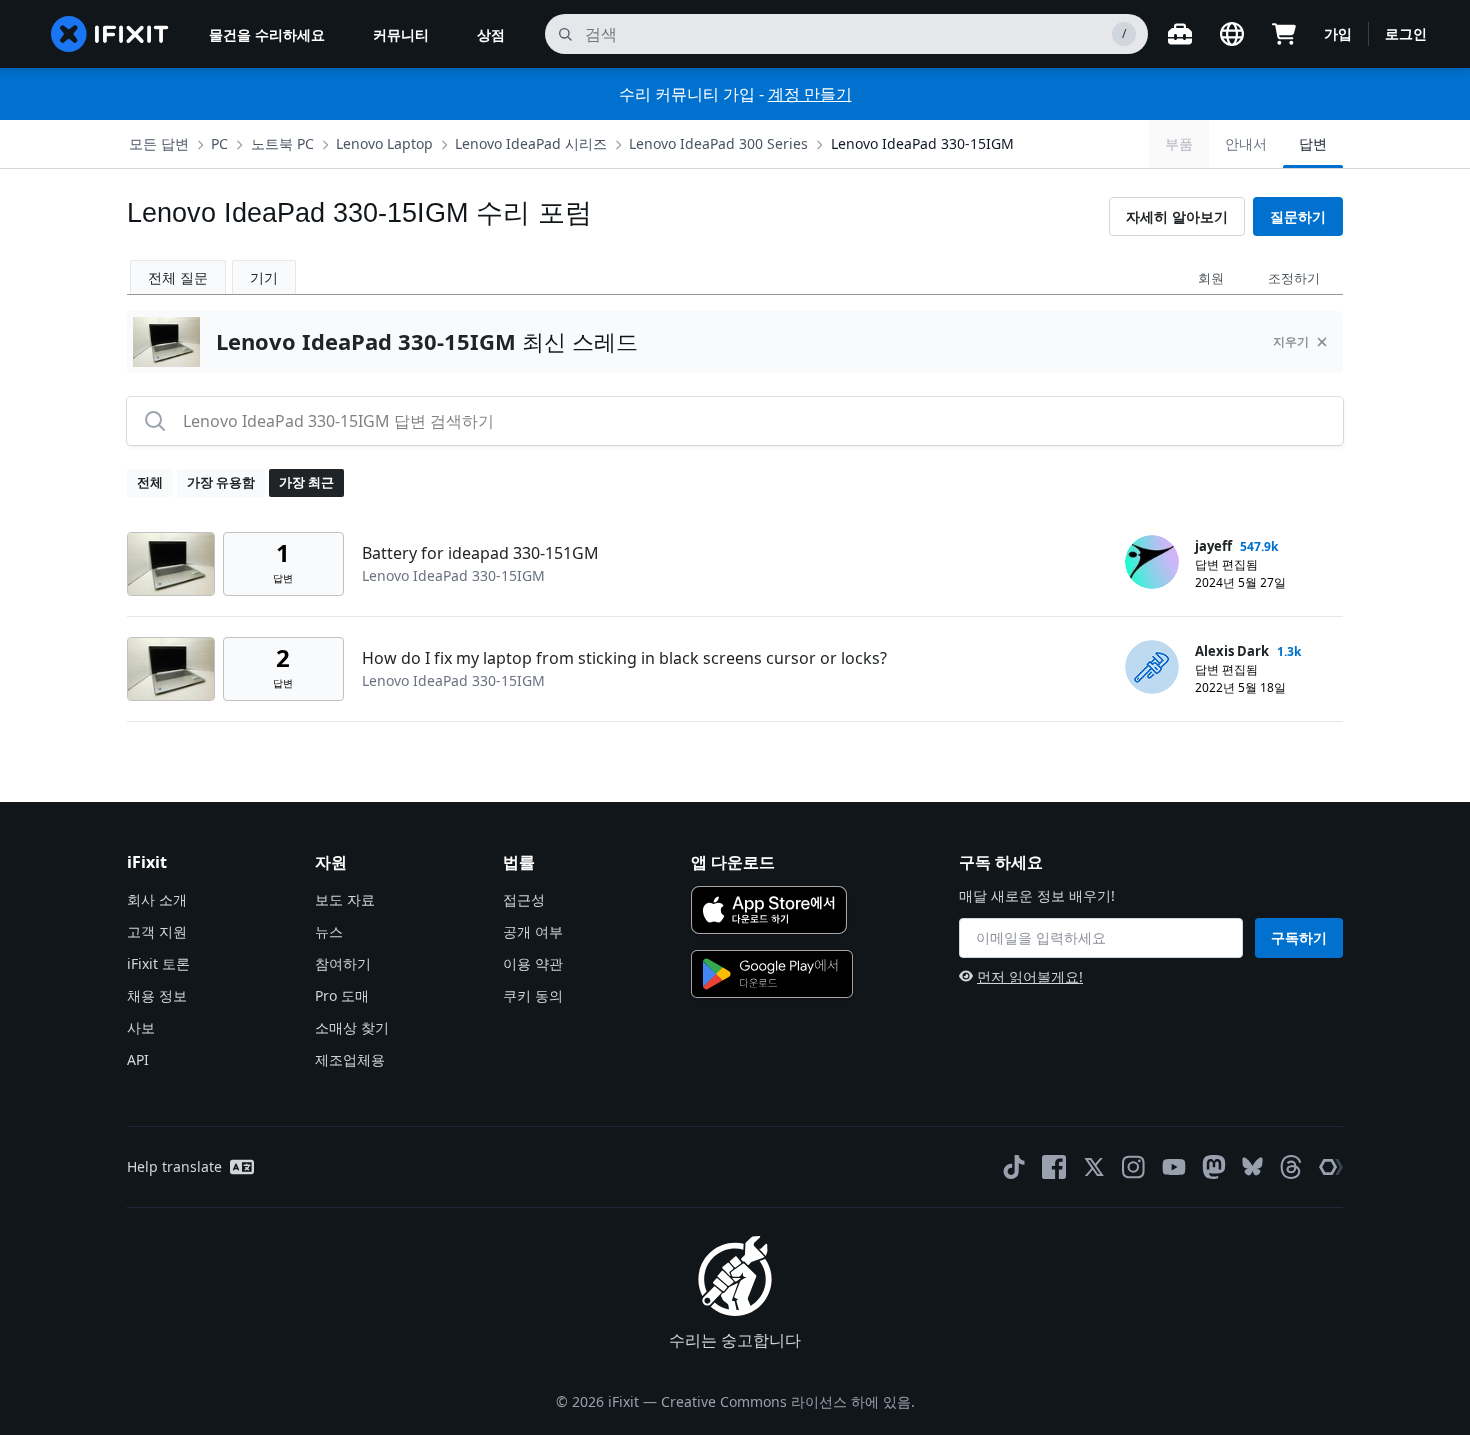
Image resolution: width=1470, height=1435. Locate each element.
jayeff (1213, 546)
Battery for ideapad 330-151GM (480, 553)
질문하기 (1298, 216)
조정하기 (1294, 278)
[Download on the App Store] (769, 910)
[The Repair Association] (1331, 1167)
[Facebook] (1054, 1167)
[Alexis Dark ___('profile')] (1152, 667)
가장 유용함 (221, 482)
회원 (1211, 278)
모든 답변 (159, 143)
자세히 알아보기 (1177, 216)
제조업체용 (350, 1059)
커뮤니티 (401, 34)
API (138, 1059)
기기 (264, 277)
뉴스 (329, 931)
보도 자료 (345, 899)
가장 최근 (306, 482)
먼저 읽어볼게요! (1030, 976)
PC (219, 143)
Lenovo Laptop (384, 143)
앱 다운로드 (733, 862)
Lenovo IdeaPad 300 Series (718, 143)
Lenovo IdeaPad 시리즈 (531, 143)
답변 (1313, 143)
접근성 (524, 899)
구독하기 (1299, 937)
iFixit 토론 (158, 963)
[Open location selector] (1232, 34)
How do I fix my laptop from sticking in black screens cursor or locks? (624, 658)
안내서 (1246, 143)
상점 (491, 34)
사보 (141, 1027)
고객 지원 (157, 931)
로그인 (1406, 33)
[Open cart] (1284, 34)
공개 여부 (533, 931)
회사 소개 (157, 899)
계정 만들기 (810, 94)
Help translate (174, 1166)
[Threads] (1291, 1167)
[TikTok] (1014, 1167)
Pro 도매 (342, 995)
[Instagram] (1134, 1167)
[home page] (110, 34)
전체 (150, 482)
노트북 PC (282, 143)
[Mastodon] (1214, 1167)
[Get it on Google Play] (772, 974)
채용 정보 (157, 995)
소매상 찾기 (352, 1027)
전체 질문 (178, 277)
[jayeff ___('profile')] (1152, 562)
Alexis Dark (1232, 651)
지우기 (1291, 341)
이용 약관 (533, 963)
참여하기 (343, 963)
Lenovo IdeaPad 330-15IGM (922, 143)
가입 (1338, 33)
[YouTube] (1174, 1167)
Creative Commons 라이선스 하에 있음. (788, 1401)
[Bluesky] (1252, 1166)
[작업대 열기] (1180, 34)
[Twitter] (1094, 1167)
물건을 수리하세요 (267, 34)
